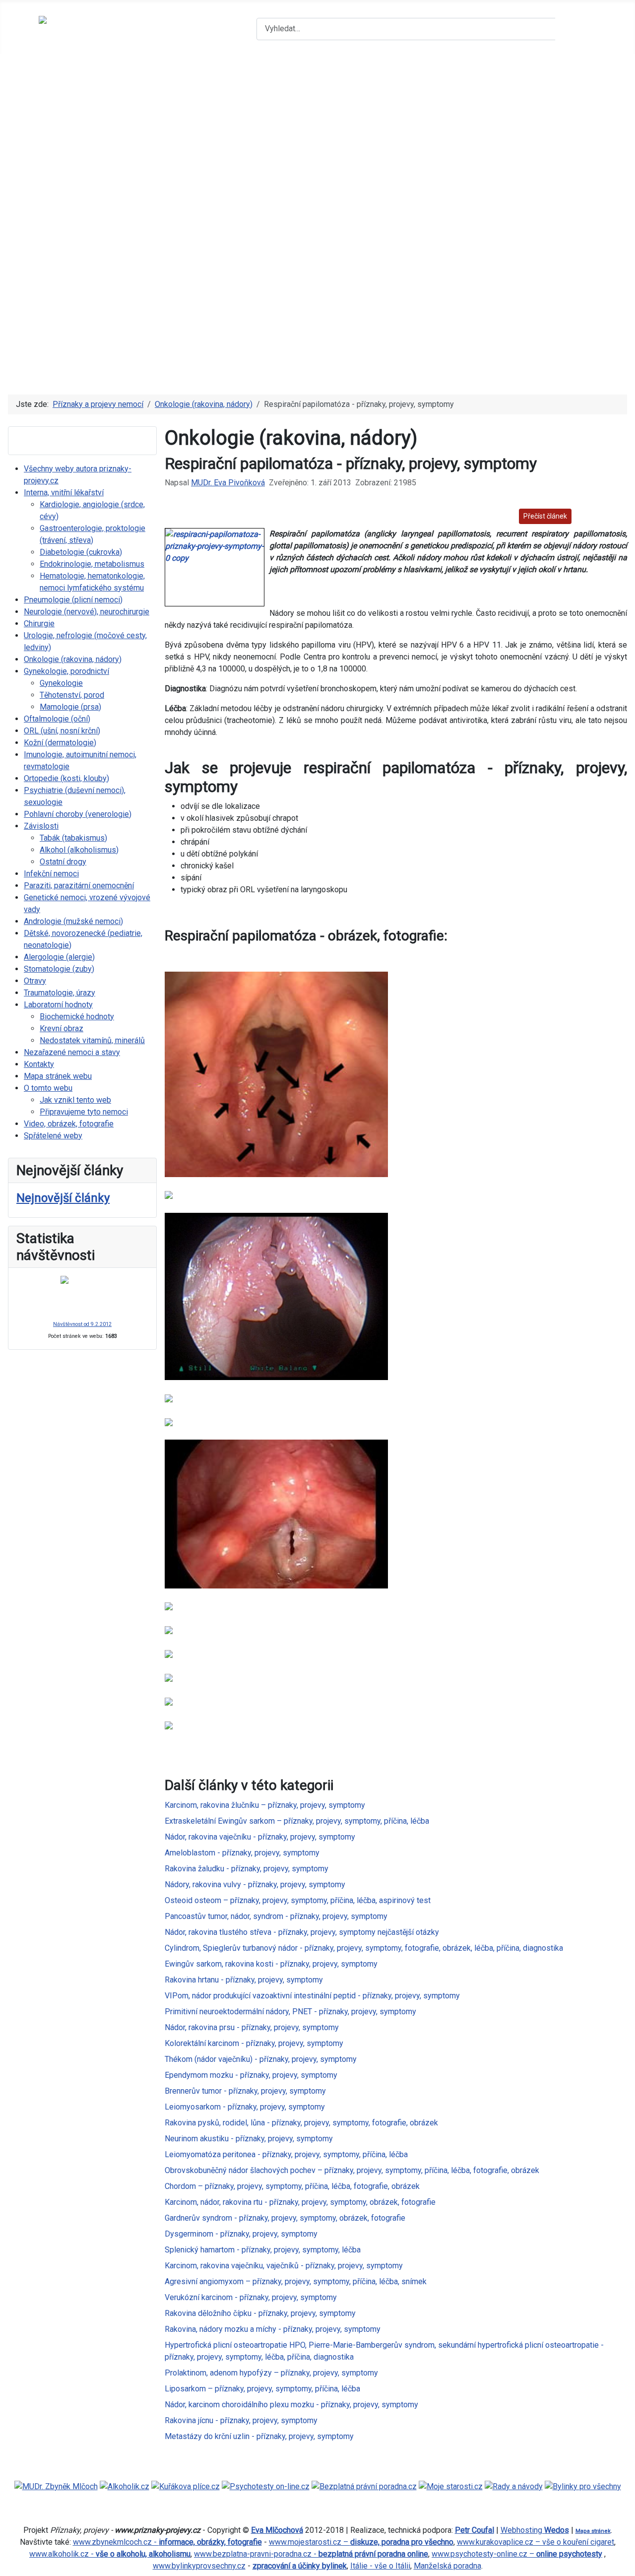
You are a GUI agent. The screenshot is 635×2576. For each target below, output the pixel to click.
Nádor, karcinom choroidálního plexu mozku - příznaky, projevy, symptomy (291, 2405)
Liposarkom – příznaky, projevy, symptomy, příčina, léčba (262, 2389)
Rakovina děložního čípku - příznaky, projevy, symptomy (260, 2313)
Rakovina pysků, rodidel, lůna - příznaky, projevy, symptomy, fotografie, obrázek (301, 2123)
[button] (317, 191)
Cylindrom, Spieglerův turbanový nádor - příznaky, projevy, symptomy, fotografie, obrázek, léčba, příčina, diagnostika (364, 1948)
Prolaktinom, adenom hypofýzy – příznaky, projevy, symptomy (271, 2373)
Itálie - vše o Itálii (380, 2566)
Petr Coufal (475, 2530)
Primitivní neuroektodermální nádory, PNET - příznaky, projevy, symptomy (290, 2012)
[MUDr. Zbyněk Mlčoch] (56, 2486)
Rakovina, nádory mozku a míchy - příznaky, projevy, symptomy (273, 2329)
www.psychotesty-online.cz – (517, 2554)
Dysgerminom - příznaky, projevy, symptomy (241, 2234)
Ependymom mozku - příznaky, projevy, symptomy (251, 2075)
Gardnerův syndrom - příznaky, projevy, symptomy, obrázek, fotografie (285, 2218)
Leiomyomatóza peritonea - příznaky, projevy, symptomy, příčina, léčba (286, 2154)
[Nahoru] (623, 2564)
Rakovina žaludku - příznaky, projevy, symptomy (247, 1869)
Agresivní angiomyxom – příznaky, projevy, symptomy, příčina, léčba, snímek (296, 2281)
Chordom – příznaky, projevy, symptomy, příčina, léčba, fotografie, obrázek (292, 2186)
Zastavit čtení (601, 516)
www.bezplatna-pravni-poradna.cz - (311, 2554)
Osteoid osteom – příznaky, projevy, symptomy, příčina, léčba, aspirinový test (298, 1900)
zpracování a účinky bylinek (300, 2566)
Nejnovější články (63, 1198)
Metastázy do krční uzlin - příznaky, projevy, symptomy (259, 2436)
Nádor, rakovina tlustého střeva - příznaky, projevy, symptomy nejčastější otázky (302, 1932)
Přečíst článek (545, 516)
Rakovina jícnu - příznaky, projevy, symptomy (241, 2420)
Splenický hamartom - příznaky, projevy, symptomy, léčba (263, 2250)
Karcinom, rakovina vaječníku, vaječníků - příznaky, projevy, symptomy (284, 2266)
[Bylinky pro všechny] (583, 2486)
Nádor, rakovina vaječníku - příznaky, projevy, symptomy (260, 1837)
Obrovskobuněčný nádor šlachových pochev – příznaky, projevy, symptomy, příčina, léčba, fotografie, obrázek (352, 2170)
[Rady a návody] (514, 2486)
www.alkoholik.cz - (110, 2554)
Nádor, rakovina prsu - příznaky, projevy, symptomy (252, 2027)
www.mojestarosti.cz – (361, 2542)
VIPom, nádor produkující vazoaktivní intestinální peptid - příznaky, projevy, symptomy (312, 1996)
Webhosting (535, 2530)
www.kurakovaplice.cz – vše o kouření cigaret (536, 2542)
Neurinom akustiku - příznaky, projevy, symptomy (249, 2139)
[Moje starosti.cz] (451, 2486)
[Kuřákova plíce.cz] (186, 2486)
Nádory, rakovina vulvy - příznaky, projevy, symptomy (255, 1884)
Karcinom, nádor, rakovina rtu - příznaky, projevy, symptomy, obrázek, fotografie (300, 2202)
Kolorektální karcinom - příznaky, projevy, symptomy (254, 2043)
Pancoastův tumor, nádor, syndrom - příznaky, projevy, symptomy (276, 1916)
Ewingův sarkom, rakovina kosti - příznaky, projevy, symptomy (271, 1964)
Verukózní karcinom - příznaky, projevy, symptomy (251, 2297)
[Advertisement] (317, 309)
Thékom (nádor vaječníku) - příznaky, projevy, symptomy (261, 2059)
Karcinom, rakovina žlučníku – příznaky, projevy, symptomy (265, 1805)
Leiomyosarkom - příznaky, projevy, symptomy (245, 2107)
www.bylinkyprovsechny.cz (199, 2566)
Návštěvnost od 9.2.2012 (82, 1324)
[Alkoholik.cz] (125, 2486)
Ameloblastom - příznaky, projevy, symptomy (242, 1853)
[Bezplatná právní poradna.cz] (364, 2486)
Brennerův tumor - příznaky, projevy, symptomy (245, 2091)
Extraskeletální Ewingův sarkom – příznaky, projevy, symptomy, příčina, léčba (297, 1821)
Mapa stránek (593, 2531)
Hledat (576, 29)
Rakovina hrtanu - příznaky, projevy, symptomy (244, 1980)
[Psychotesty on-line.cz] (266, 2486)
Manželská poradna (447, 2566)
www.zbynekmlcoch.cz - (167, 2542)
